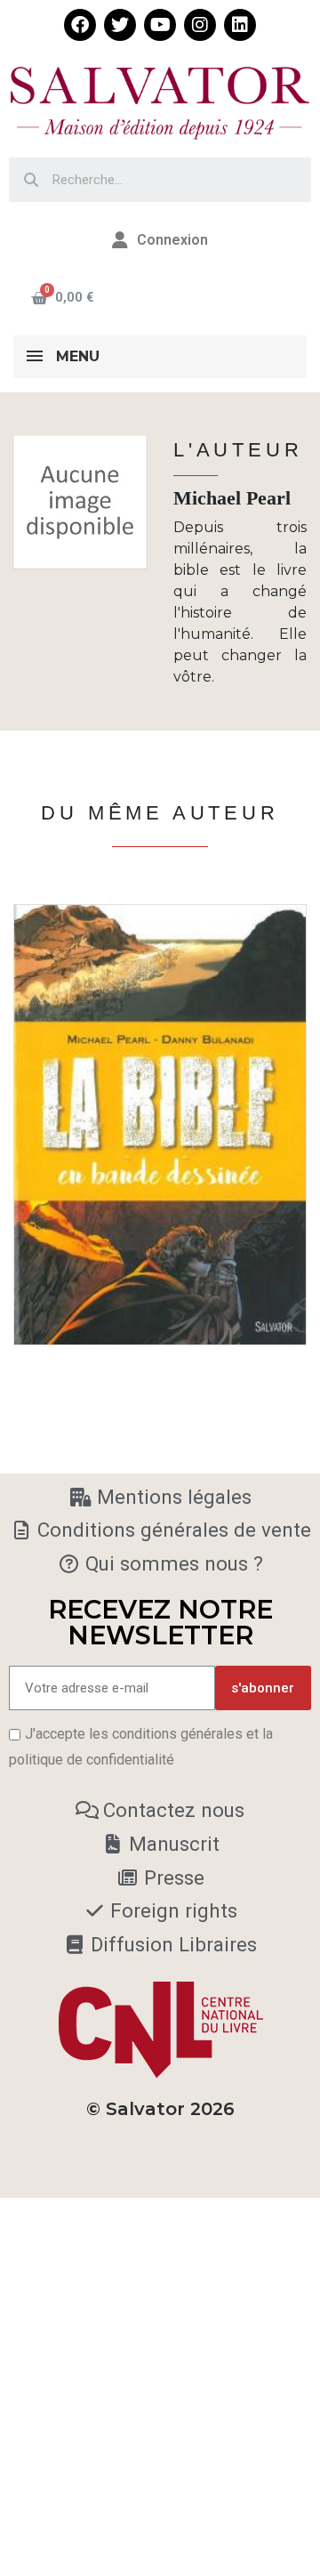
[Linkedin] (240, 25)
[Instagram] (200, 25)
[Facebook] (80, 25)
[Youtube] (160, 25)
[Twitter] (120, 25)
